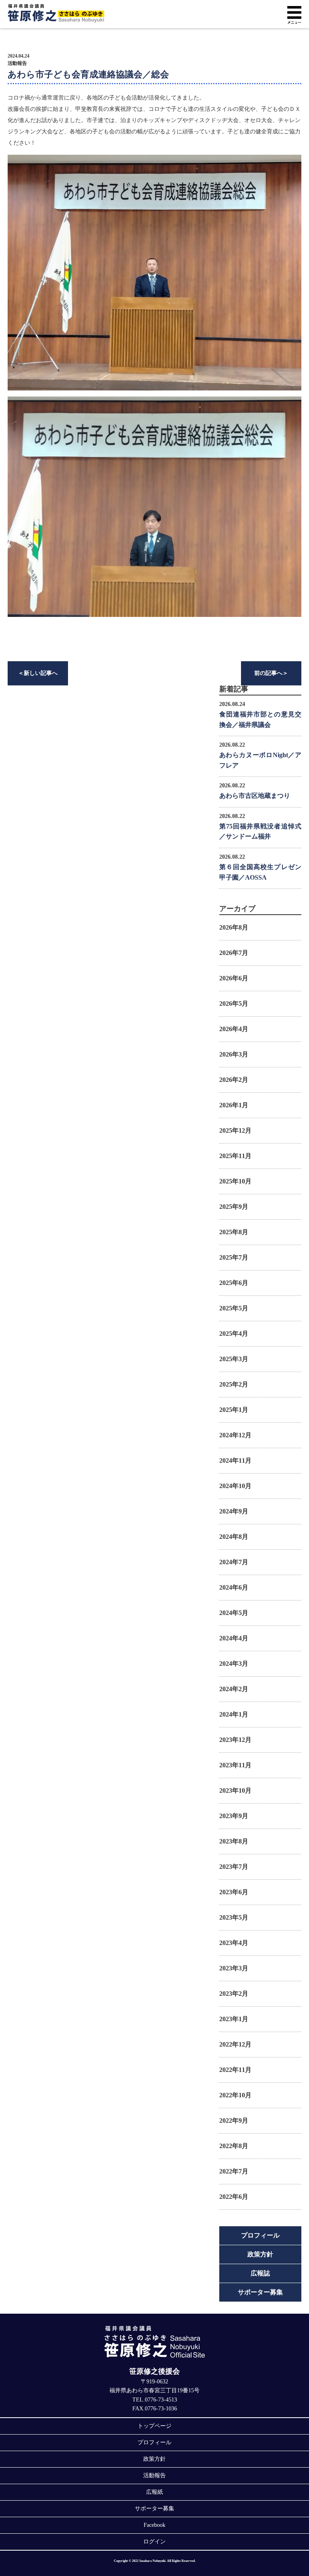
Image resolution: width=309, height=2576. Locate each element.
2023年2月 (234, 1994)
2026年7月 (234, 953)
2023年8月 (234, 1841)
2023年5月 (234, 1917)
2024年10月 (235, 1486)
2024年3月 (234, 1664)
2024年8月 (234, 1537)
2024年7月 (234, 1562)
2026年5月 (234, 1004)
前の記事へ (271, 673)
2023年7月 (234, 1867)
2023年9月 (234, 1816)
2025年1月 (234, 1410)
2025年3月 (234, 1359)
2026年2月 (234, 1080)
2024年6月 (234, 1587)
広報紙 (154, 2492)
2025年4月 (234, 1334)
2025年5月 (234, 1308)
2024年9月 (234, 1511)
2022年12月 (235, 2044)
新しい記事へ (38, 673)
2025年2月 (234, 1384)
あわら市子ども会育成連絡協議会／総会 (88, 74)
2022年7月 (234, 2171)
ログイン (154, 2542)
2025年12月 (235, 1130)
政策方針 (260, 2254)
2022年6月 (234, 2197)
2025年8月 (234, 1232)
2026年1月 (234, 1105)
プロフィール (260, 2235)
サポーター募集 (260, 2292)
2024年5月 (234, 1613)
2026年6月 (234, 978)
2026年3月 (234, 1054)
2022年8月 (234, 2146)
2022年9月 (234, 2120)
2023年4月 (234, 1943)
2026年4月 (234, 1029)
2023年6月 (234, 1892)
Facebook (154, 2525)
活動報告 (17, 63)
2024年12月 (235, 1435)
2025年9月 (234, 1207)
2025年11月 (235, 1156)
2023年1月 (234, 2019)
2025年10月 (235, 1181)
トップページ (154, 2426)
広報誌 (260, 2273)
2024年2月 (234, 1689)
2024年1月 (234, 1714)
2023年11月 (235, 1765)
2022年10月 (235, 2095)
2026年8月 (234, 927)
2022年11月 (235, 2070)
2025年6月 (234, 1283)
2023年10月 (235, 1790)
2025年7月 (234, 1257)
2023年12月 (235, 1740)
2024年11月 (235, 1460)
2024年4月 (234, 1638)
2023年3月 (234, 1968)
